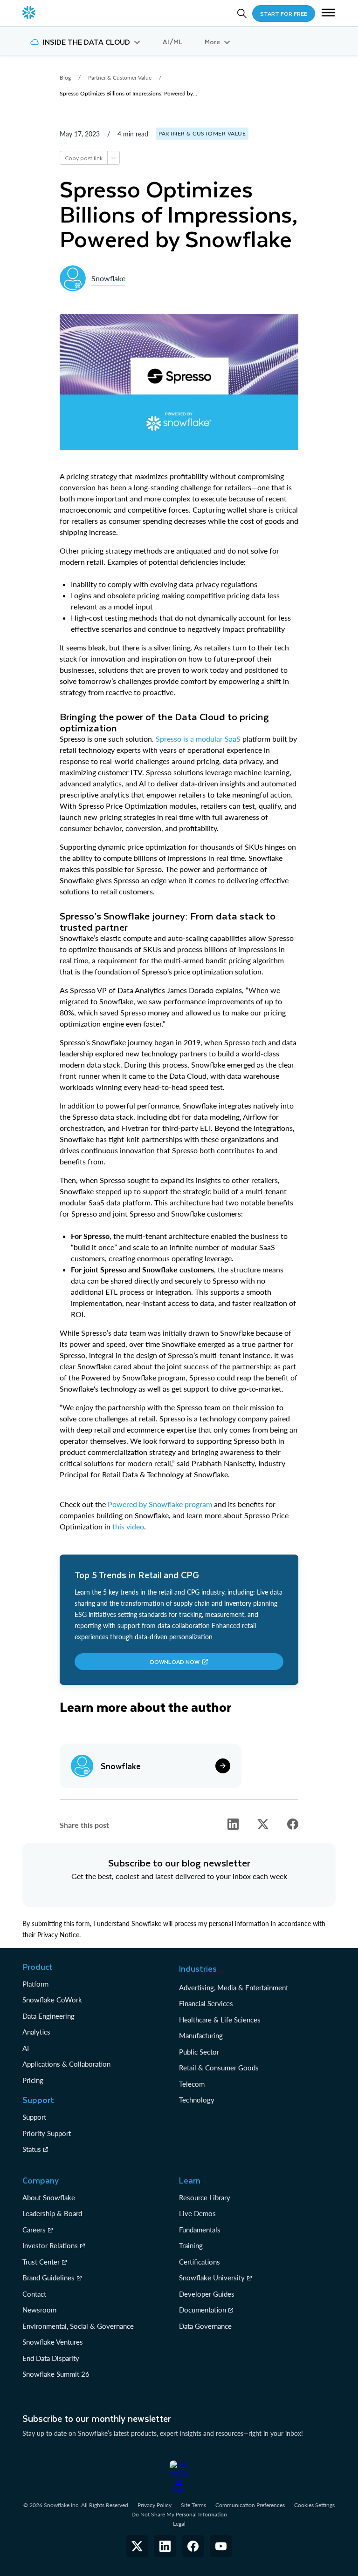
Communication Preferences (250, 2505)
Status (32, 2149)
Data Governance (205, 2326)
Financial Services (206, 2003)
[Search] (242, 14)
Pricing (33, 2080)
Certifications (200, 2262)
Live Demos (197, 2213)
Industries (198, 1968)
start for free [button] (284, 14)
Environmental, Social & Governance (78, 2326)
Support (34, 2117)
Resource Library (205, 2197)
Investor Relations (50, 2245)
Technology (197, 2100)
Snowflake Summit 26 (56, 2374)
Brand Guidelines (48, 2278)
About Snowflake (49, 2197)
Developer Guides (207, 2294)
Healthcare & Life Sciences (220, 2020)
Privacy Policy (155, 2505)
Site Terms (193, 2505)
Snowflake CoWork (52, 2000)
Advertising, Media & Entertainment (234, 1988)
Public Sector (199, 2052)
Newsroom (39, 2310)
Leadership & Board (52, 2213)
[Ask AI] (113, 158)
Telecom (192, 2084)
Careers (34, 2230)
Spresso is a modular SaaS (198, 739)
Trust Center (41, 2262)
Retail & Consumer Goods (219, 2068)
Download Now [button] (175, 1662)
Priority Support (47, 2133)
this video (128, 1526)
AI (26, 2048)
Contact (34, 2294)
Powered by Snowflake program (160, 1504)
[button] (328, 14)
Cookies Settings (314, 2505)
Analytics (36, 2032)
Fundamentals (200, 2230)
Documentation (203, 2310)
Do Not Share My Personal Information (179, 2514)
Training (191, 2245)
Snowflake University (212, 2278)
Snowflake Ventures (53, 2342)
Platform (35, 1984)
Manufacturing (201, 2035)
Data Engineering (48, 2016)
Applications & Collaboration (66, 2064)
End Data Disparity (51, 2358)
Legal (179, 2524)
